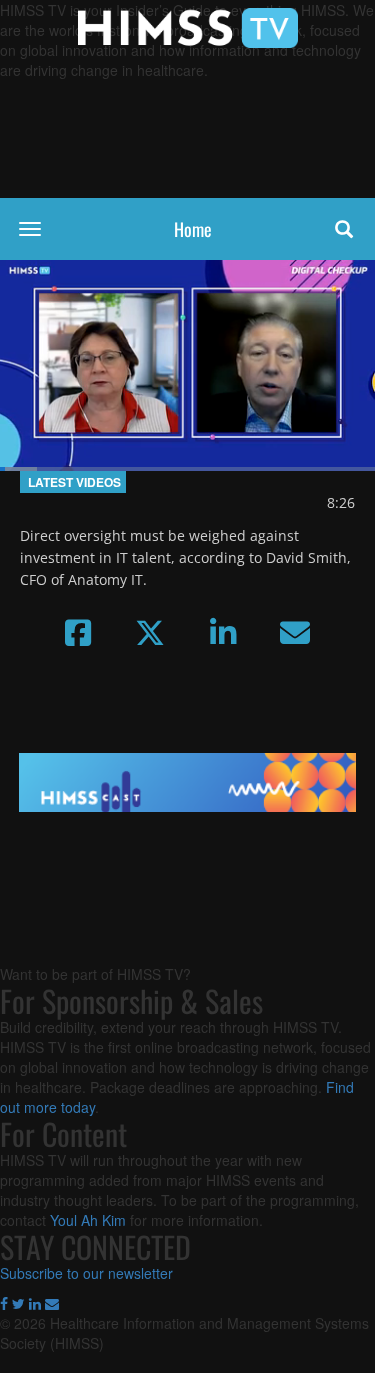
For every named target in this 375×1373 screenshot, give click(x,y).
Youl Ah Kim (88, 1220)
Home (193, 229)
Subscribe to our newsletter (86, 1273)
